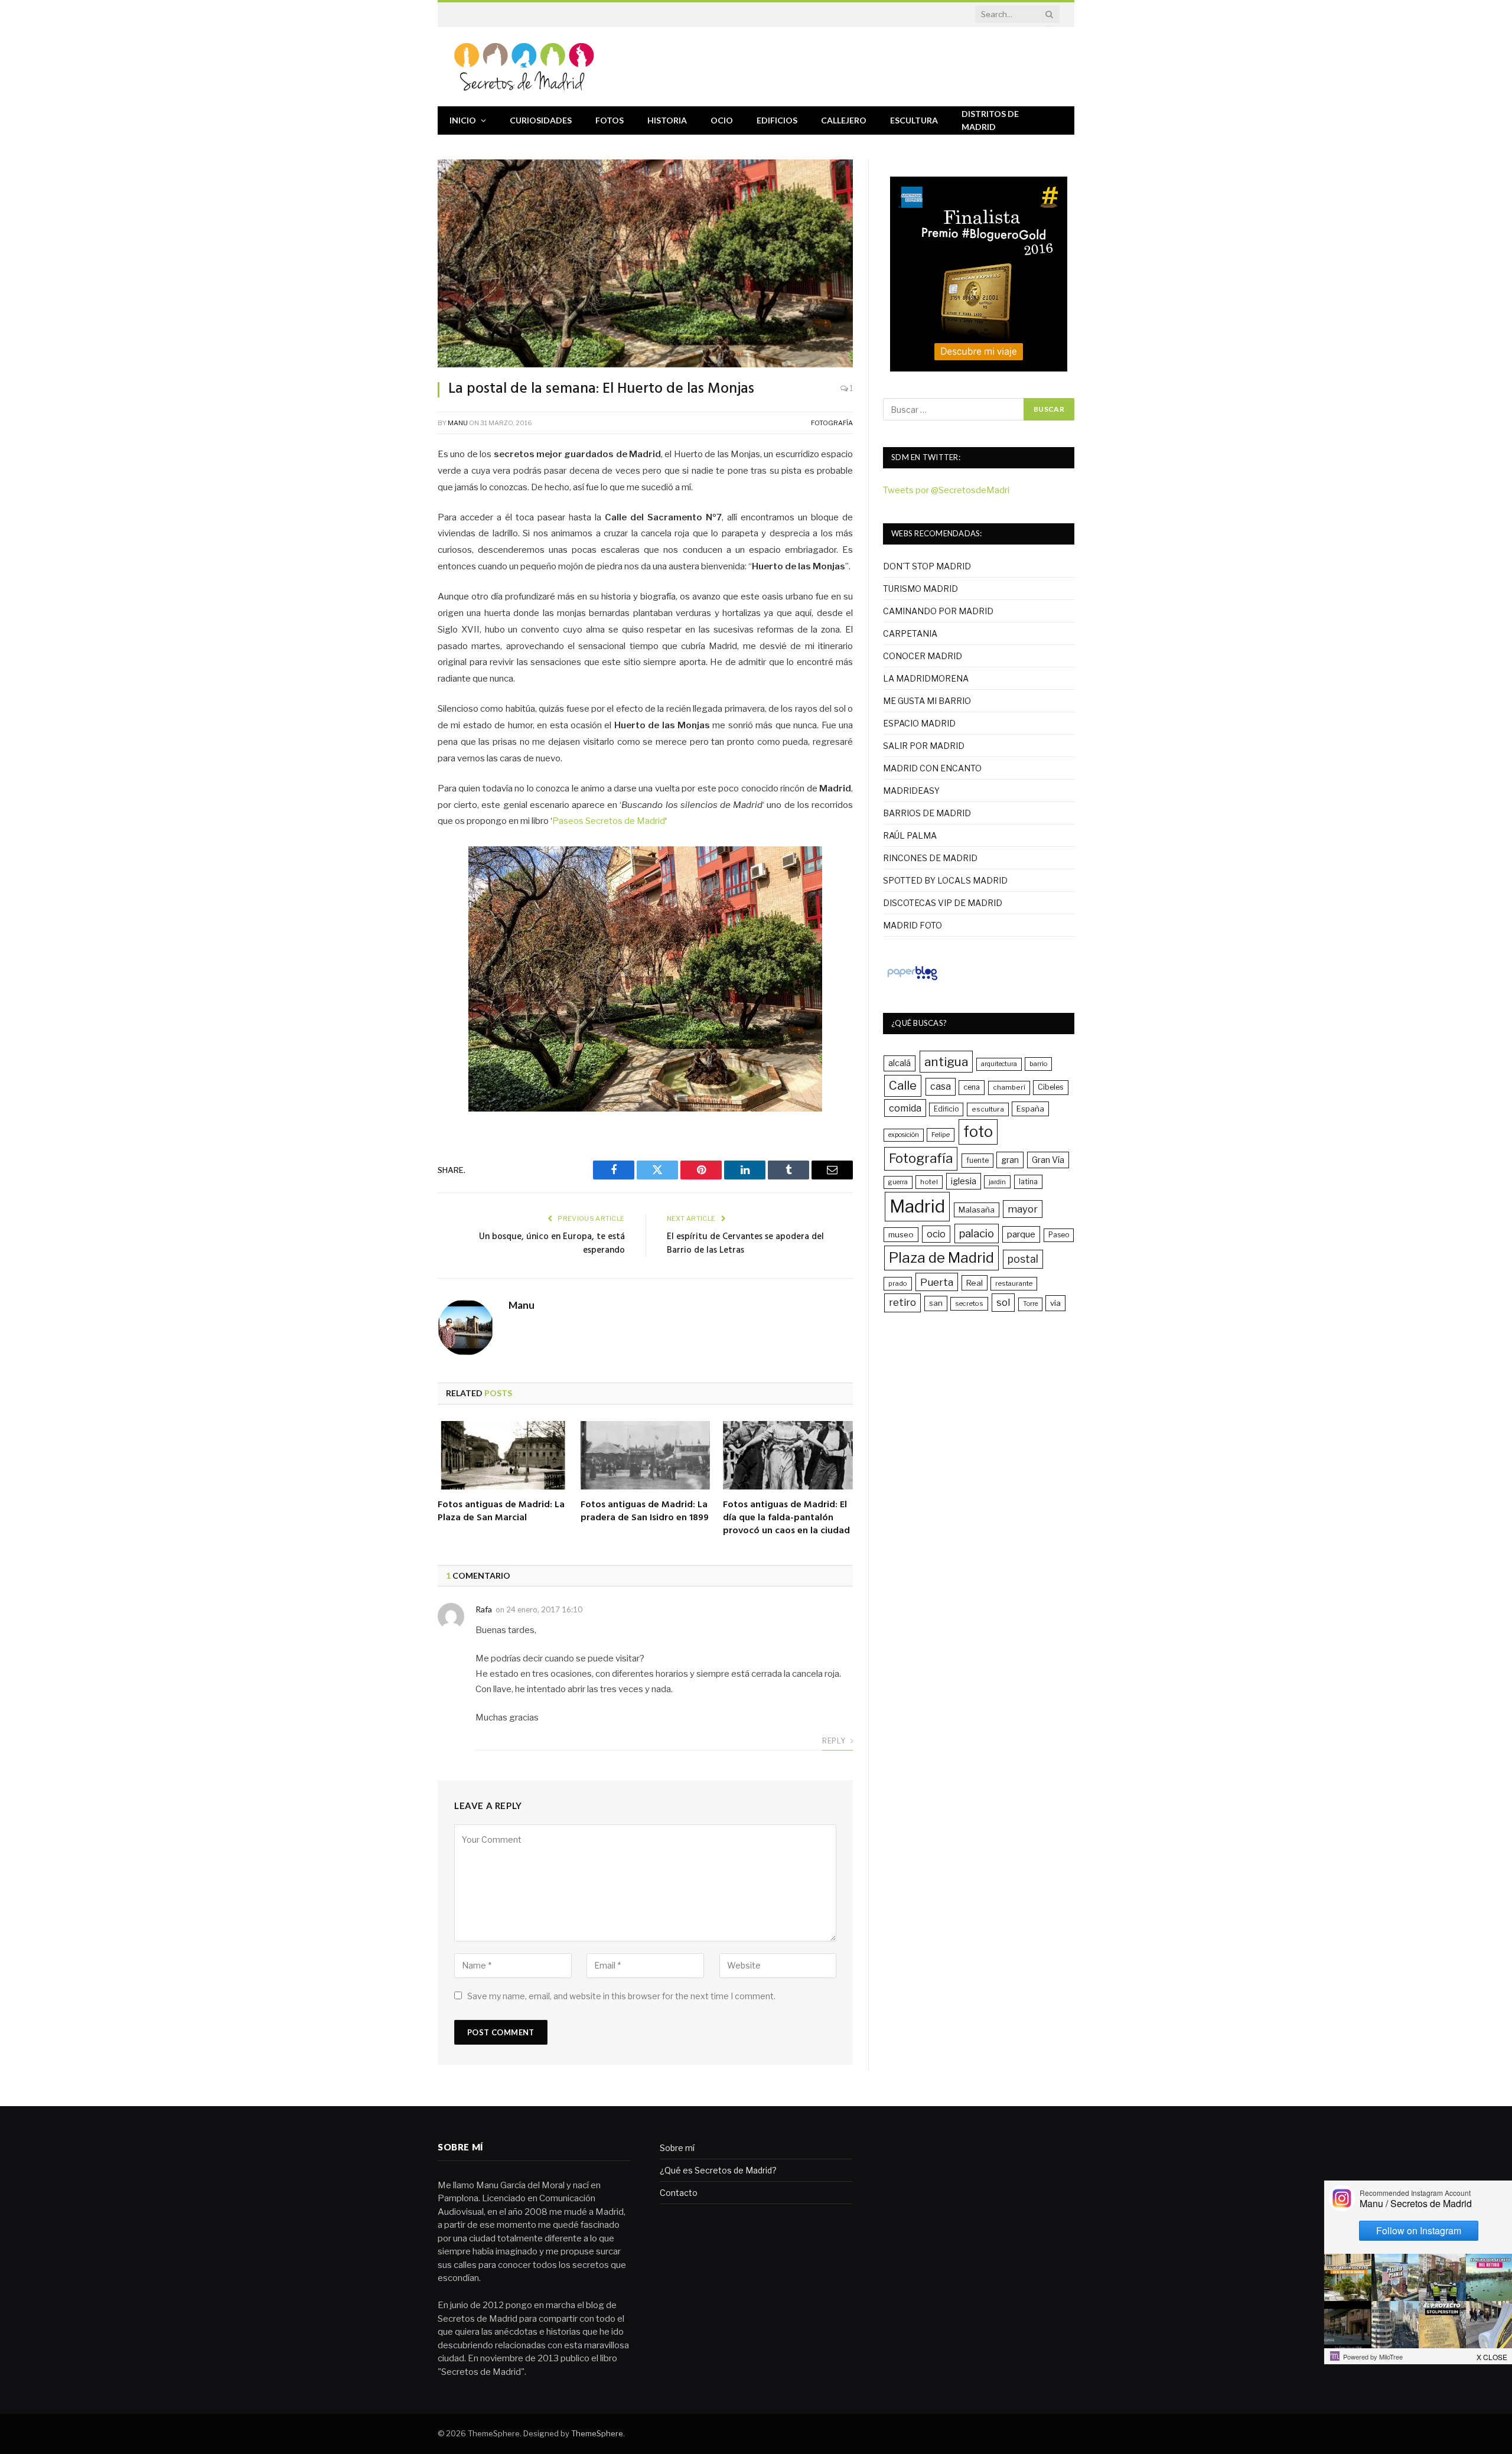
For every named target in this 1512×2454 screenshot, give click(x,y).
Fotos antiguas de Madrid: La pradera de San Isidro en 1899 (645, 1512)
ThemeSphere (597, 2433)
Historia (667, 120)
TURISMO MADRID (920, 589)
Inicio (463, 120)
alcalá (900, 1063)
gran (1010, 1160)
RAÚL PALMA (910, 835)
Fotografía (832, 423)
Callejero (844, 120)
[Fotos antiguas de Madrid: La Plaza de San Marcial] (503, 1456)
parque (1021, 1234)
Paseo (1059, 1235)
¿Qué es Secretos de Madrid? (718, 2170)
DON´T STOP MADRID (927, 566)
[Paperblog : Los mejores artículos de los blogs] (912, 980)
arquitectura (999, 1064)
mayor (1023, 1209)
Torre (1030, 1304)
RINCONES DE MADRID (930, 858)
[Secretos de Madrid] (524, 66)
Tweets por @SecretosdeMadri (946, 490)
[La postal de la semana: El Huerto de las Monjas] (645, 263)
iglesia (964, 1181)
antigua (946, 1062)
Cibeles (1051, 1087)
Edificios (777, 120)
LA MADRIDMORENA (926, 678)
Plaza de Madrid (941, 1258)
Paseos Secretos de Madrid (609, 821)
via (1055, 1303)
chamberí (1009, 1087)
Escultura (914, 120)
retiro (902, 1302)
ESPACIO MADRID (919, 723)
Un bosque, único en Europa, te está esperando (552, 1244)
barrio (1038, 1064)
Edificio (946, 1109)
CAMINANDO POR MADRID (938, 611)
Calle (903, 1085)
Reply (835, 1741)
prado (898, 1283)
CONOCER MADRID (923, 656)
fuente (977, 1160)
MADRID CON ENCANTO (932, 768)
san (936, 1303)
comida (905, 1108)
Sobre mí (677, 2148)
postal (1023, 1259)
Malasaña (977, 1210)
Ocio (722, 120)
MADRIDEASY (911, 791)
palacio (977, 1233)
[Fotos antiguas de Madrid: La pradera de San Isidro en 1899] (646, 1456)
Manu (458, 423)
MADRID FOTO (913, 925)
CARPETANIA (910, 633)
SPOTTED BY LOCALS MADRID (945, 880)
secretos (969, 1303)
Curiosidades (541, 120)
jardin (997, 1182)
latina (1028, 1182)
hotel (929, 1182)
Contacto (679, 2193)
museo (901, 1234)
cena (972, 1087)
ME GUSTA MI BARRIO (927, 701)
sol (1003, 1302)
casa (941, 1086)
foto (978, 1132)
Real (975, 1283)
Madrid (917, 1206)
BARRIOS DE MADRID (927, 813)
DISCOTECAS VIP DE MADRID (943, 903)
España (1030, 1109)
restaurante (1014, 1283)
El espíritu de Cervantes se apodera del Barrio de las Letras (745, 1244)
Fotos (610, 120)
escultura (988, 1109)
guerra (898, 1182)
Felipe (941, 1135)
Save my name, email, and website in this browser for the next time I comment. (621, 1996)
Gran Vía (1048, 1160)
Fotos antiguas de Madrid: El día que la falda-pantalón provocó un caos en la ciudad (786, 1518)
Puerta (937, 1282)
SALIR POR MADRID (924, 746)
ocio (936, 1234)
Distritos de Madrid (990, 120)
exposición (904, 1135)
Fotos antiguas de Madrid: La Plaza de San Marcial (501, 1512)
